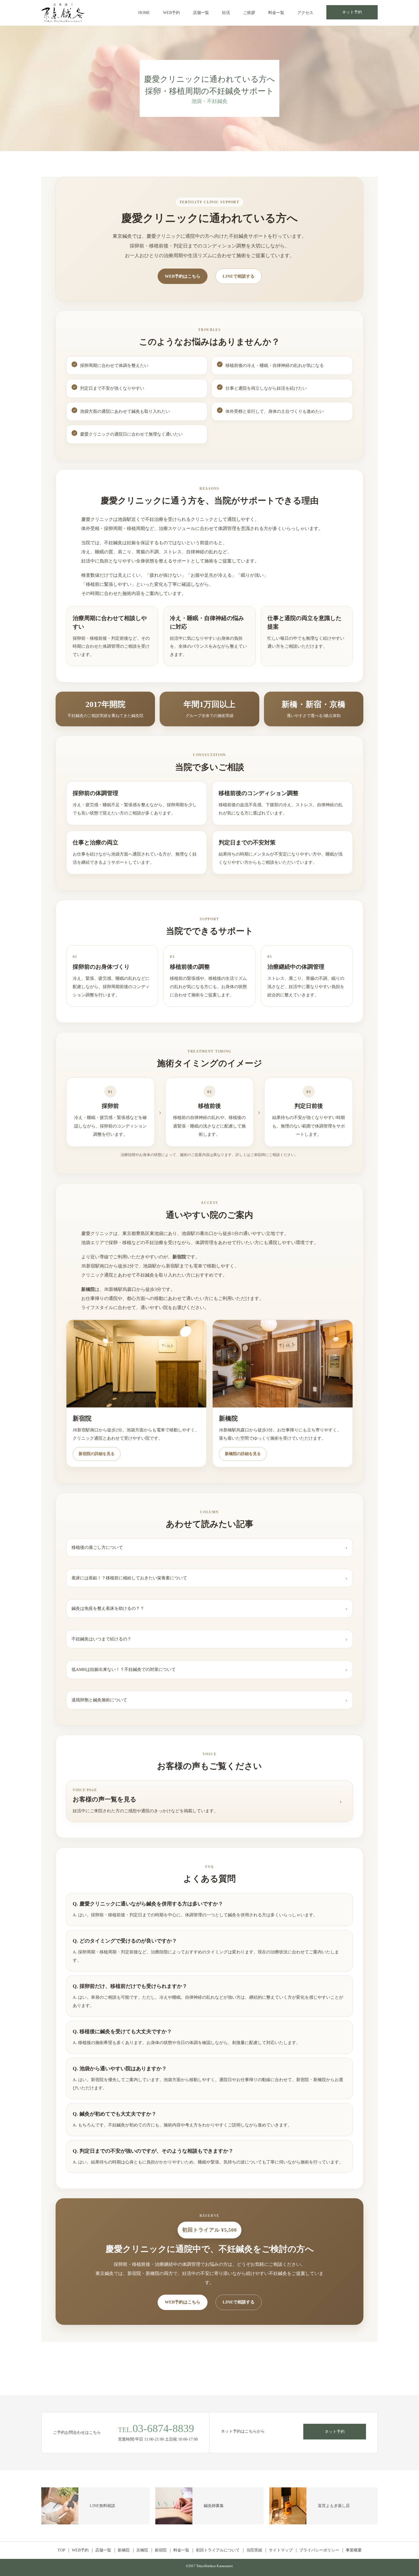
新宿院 (161, 2550)
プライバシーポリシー (319, 2550)
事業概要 (354, 2550)
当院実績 (254, 2550)
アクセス (305, 13)
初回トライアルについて (218, 2550)
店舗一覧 (201, 13)
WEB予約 (171, 13)
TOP (61, 2550)
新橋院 (124, 2550)
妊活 (226, 13)
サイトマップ (281, 2550)
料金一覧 (276, 13)
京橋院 (142, 2550)
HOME (144, 13)
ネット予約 (352, 12)
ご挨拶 (249, 13)
